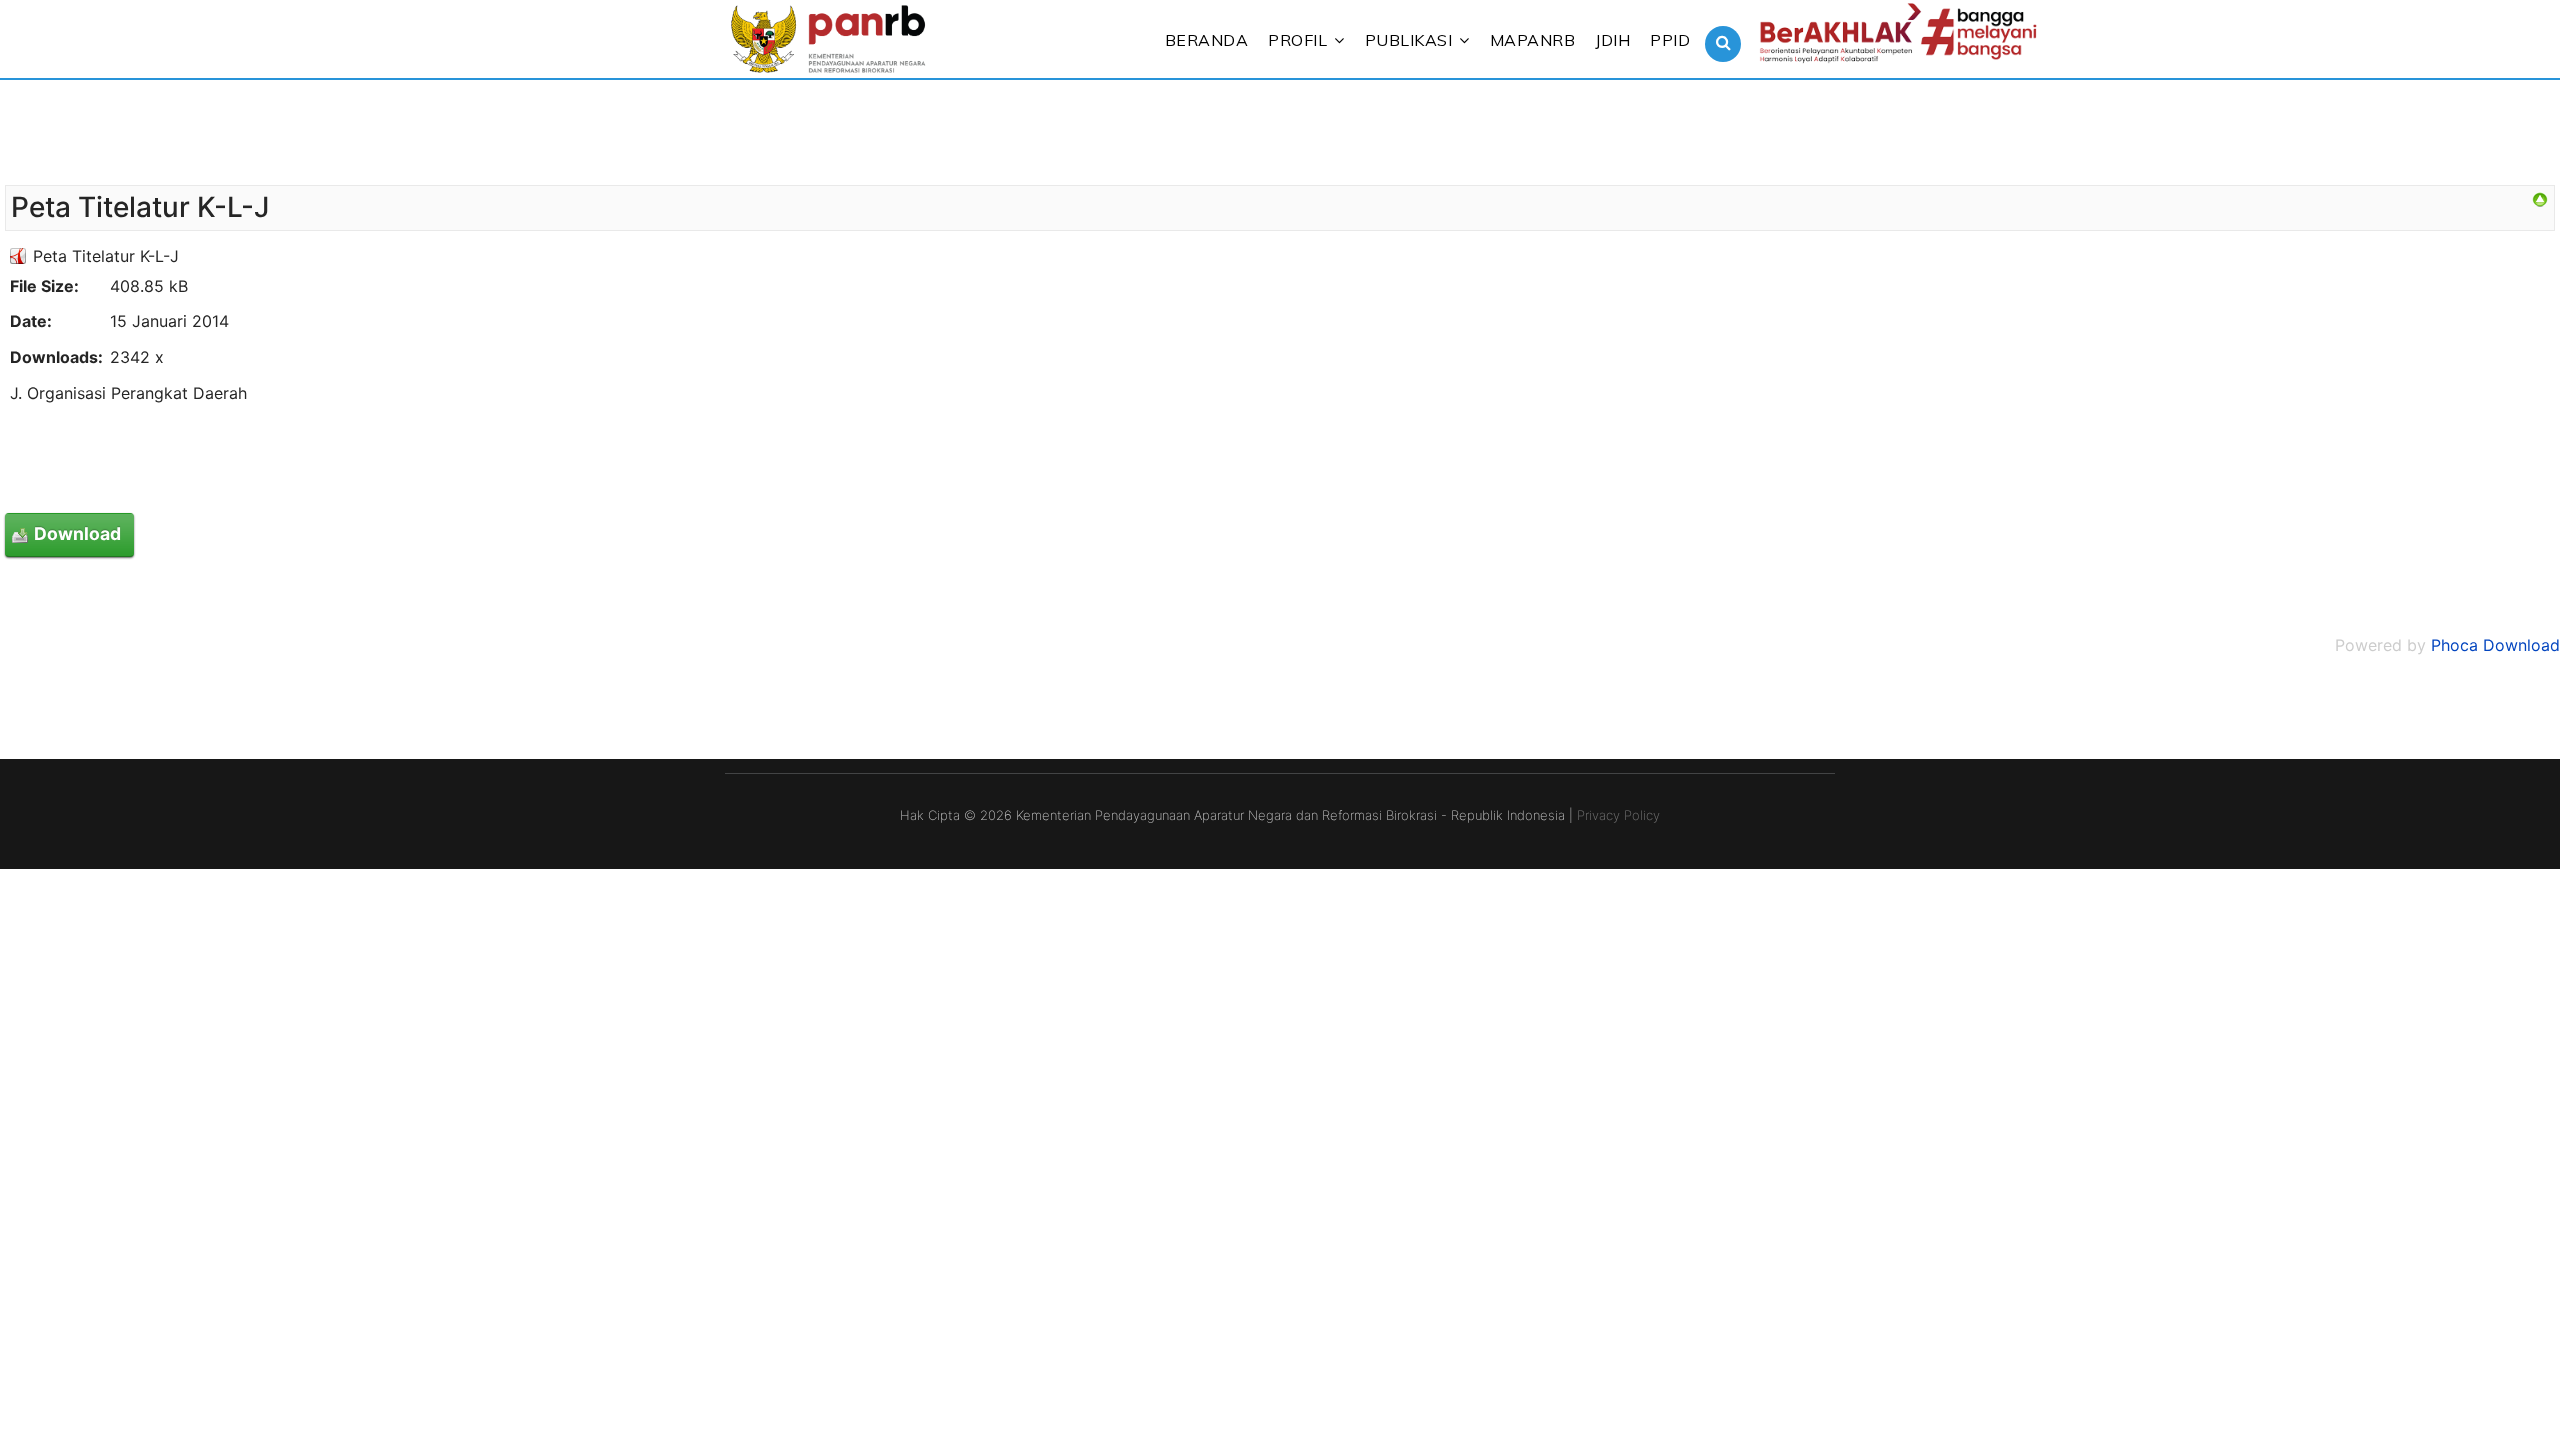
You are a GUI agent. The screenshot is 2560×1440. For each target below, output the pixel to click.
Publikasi (1409, 40)
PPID (1670, 40)
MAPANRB (1533, 40)
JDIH (1612, 40)
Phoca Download (2495, 645)
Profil (1297, 40)
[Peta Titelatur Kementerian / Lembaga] (2540, 200)
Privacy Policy (1618, 815)
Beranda (1207, 40)
